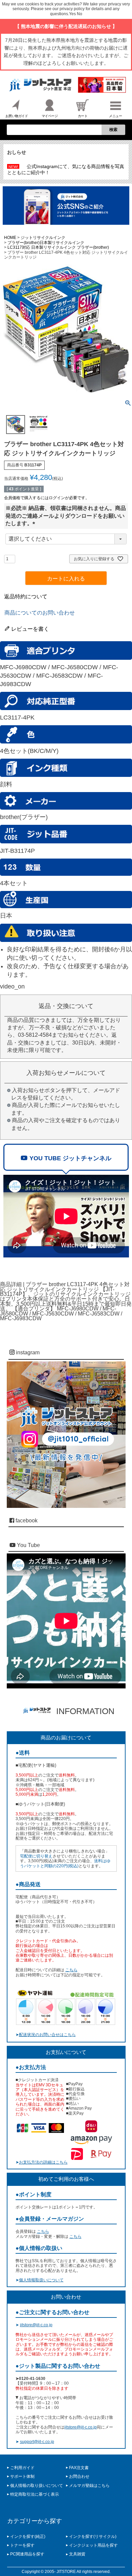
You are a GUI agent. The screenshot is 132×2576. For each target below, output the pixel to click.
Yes (72, 14)
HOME (10, 238)
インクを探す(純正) (28, 2537)
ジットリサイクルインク (43, 238)
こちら (71, 1970)
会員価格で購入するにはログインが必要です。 (47, 498)
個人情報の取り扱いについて (37, 2486)
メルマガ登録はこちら (89, 2486)
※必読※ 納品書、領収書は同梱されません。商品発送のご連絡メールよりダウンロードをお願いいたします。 (66, 516)
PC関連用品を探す (27, 2554)
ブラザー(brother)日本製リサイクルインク (46, 243)
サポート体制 (22, 2476)
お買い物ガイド (17, 116)
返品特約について (26, 596)
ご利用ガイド (22, 2468)
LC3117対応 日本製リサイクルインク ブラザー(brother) (58, 247)
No (80, 14)
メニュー (115, 116)
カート (83, 116)
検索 (113, 130)
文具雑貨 (77, 2554)
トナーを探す (22, 2545)
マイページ (50, 116)
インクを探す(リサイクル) (93, 2537)
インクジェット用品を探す (93, 2545)
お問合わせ (79, 2476)
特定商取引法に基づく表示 (35, 2494)
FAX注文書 (79, 2468)
